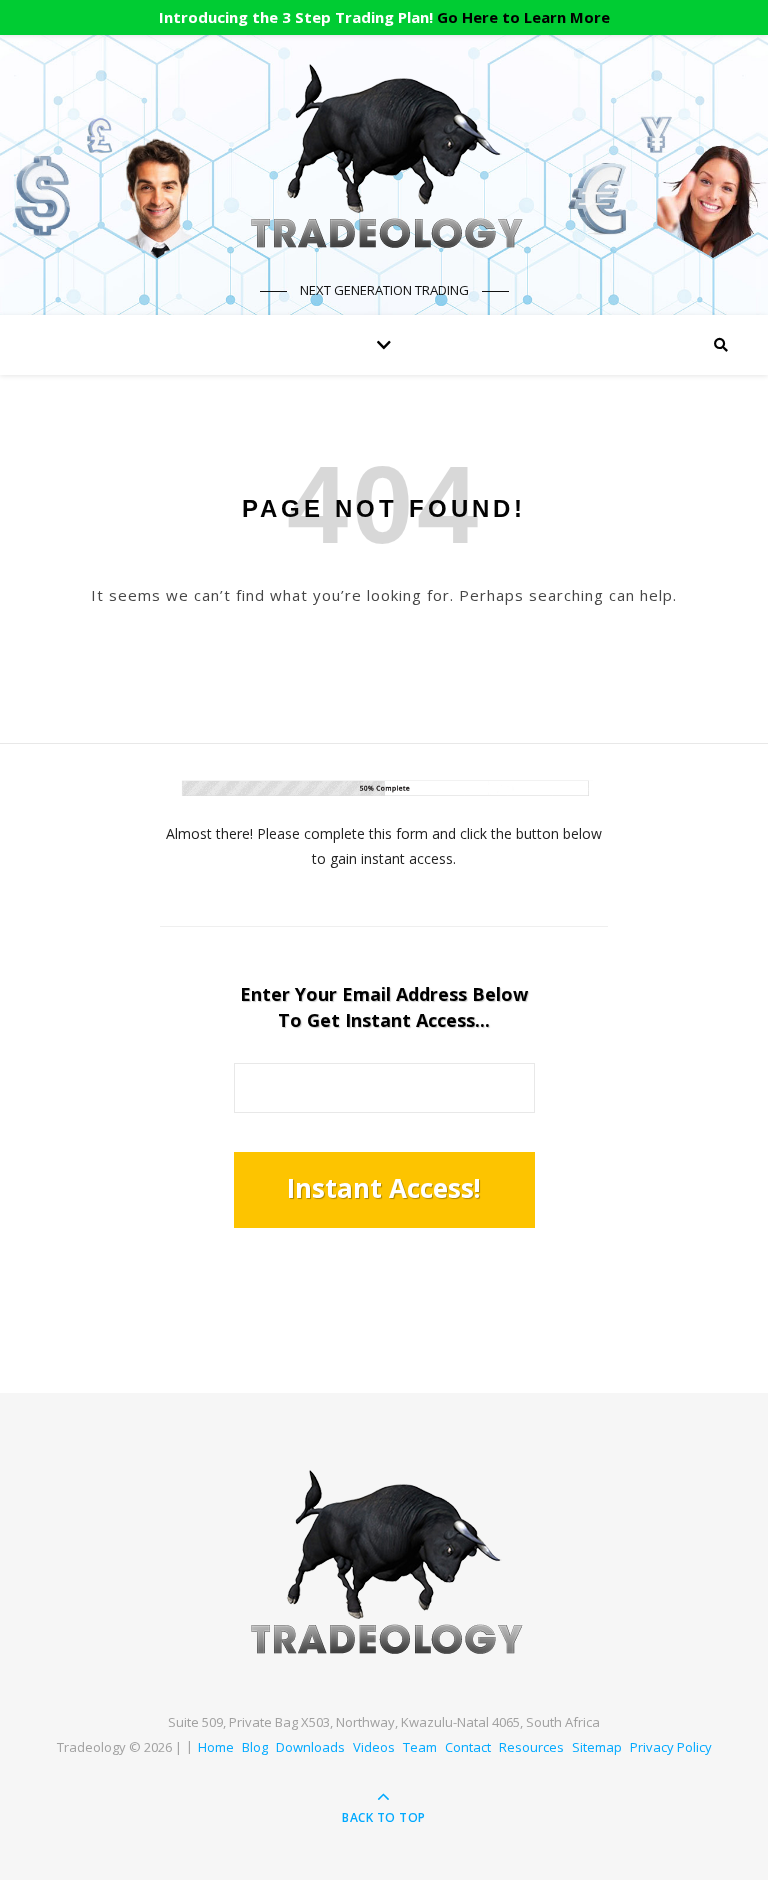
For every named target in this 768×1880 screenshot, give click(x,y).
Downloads (310, 1747)
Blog (255, 1747)
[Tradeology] (384, 157)
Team (420, 1747)
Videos (374, 1747)
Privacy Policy (671, 1747)
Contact (468, 1747)
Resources (531, 1747)
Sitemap (597, 1747)
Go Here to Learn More (523, 17)
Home (216, 1747)
